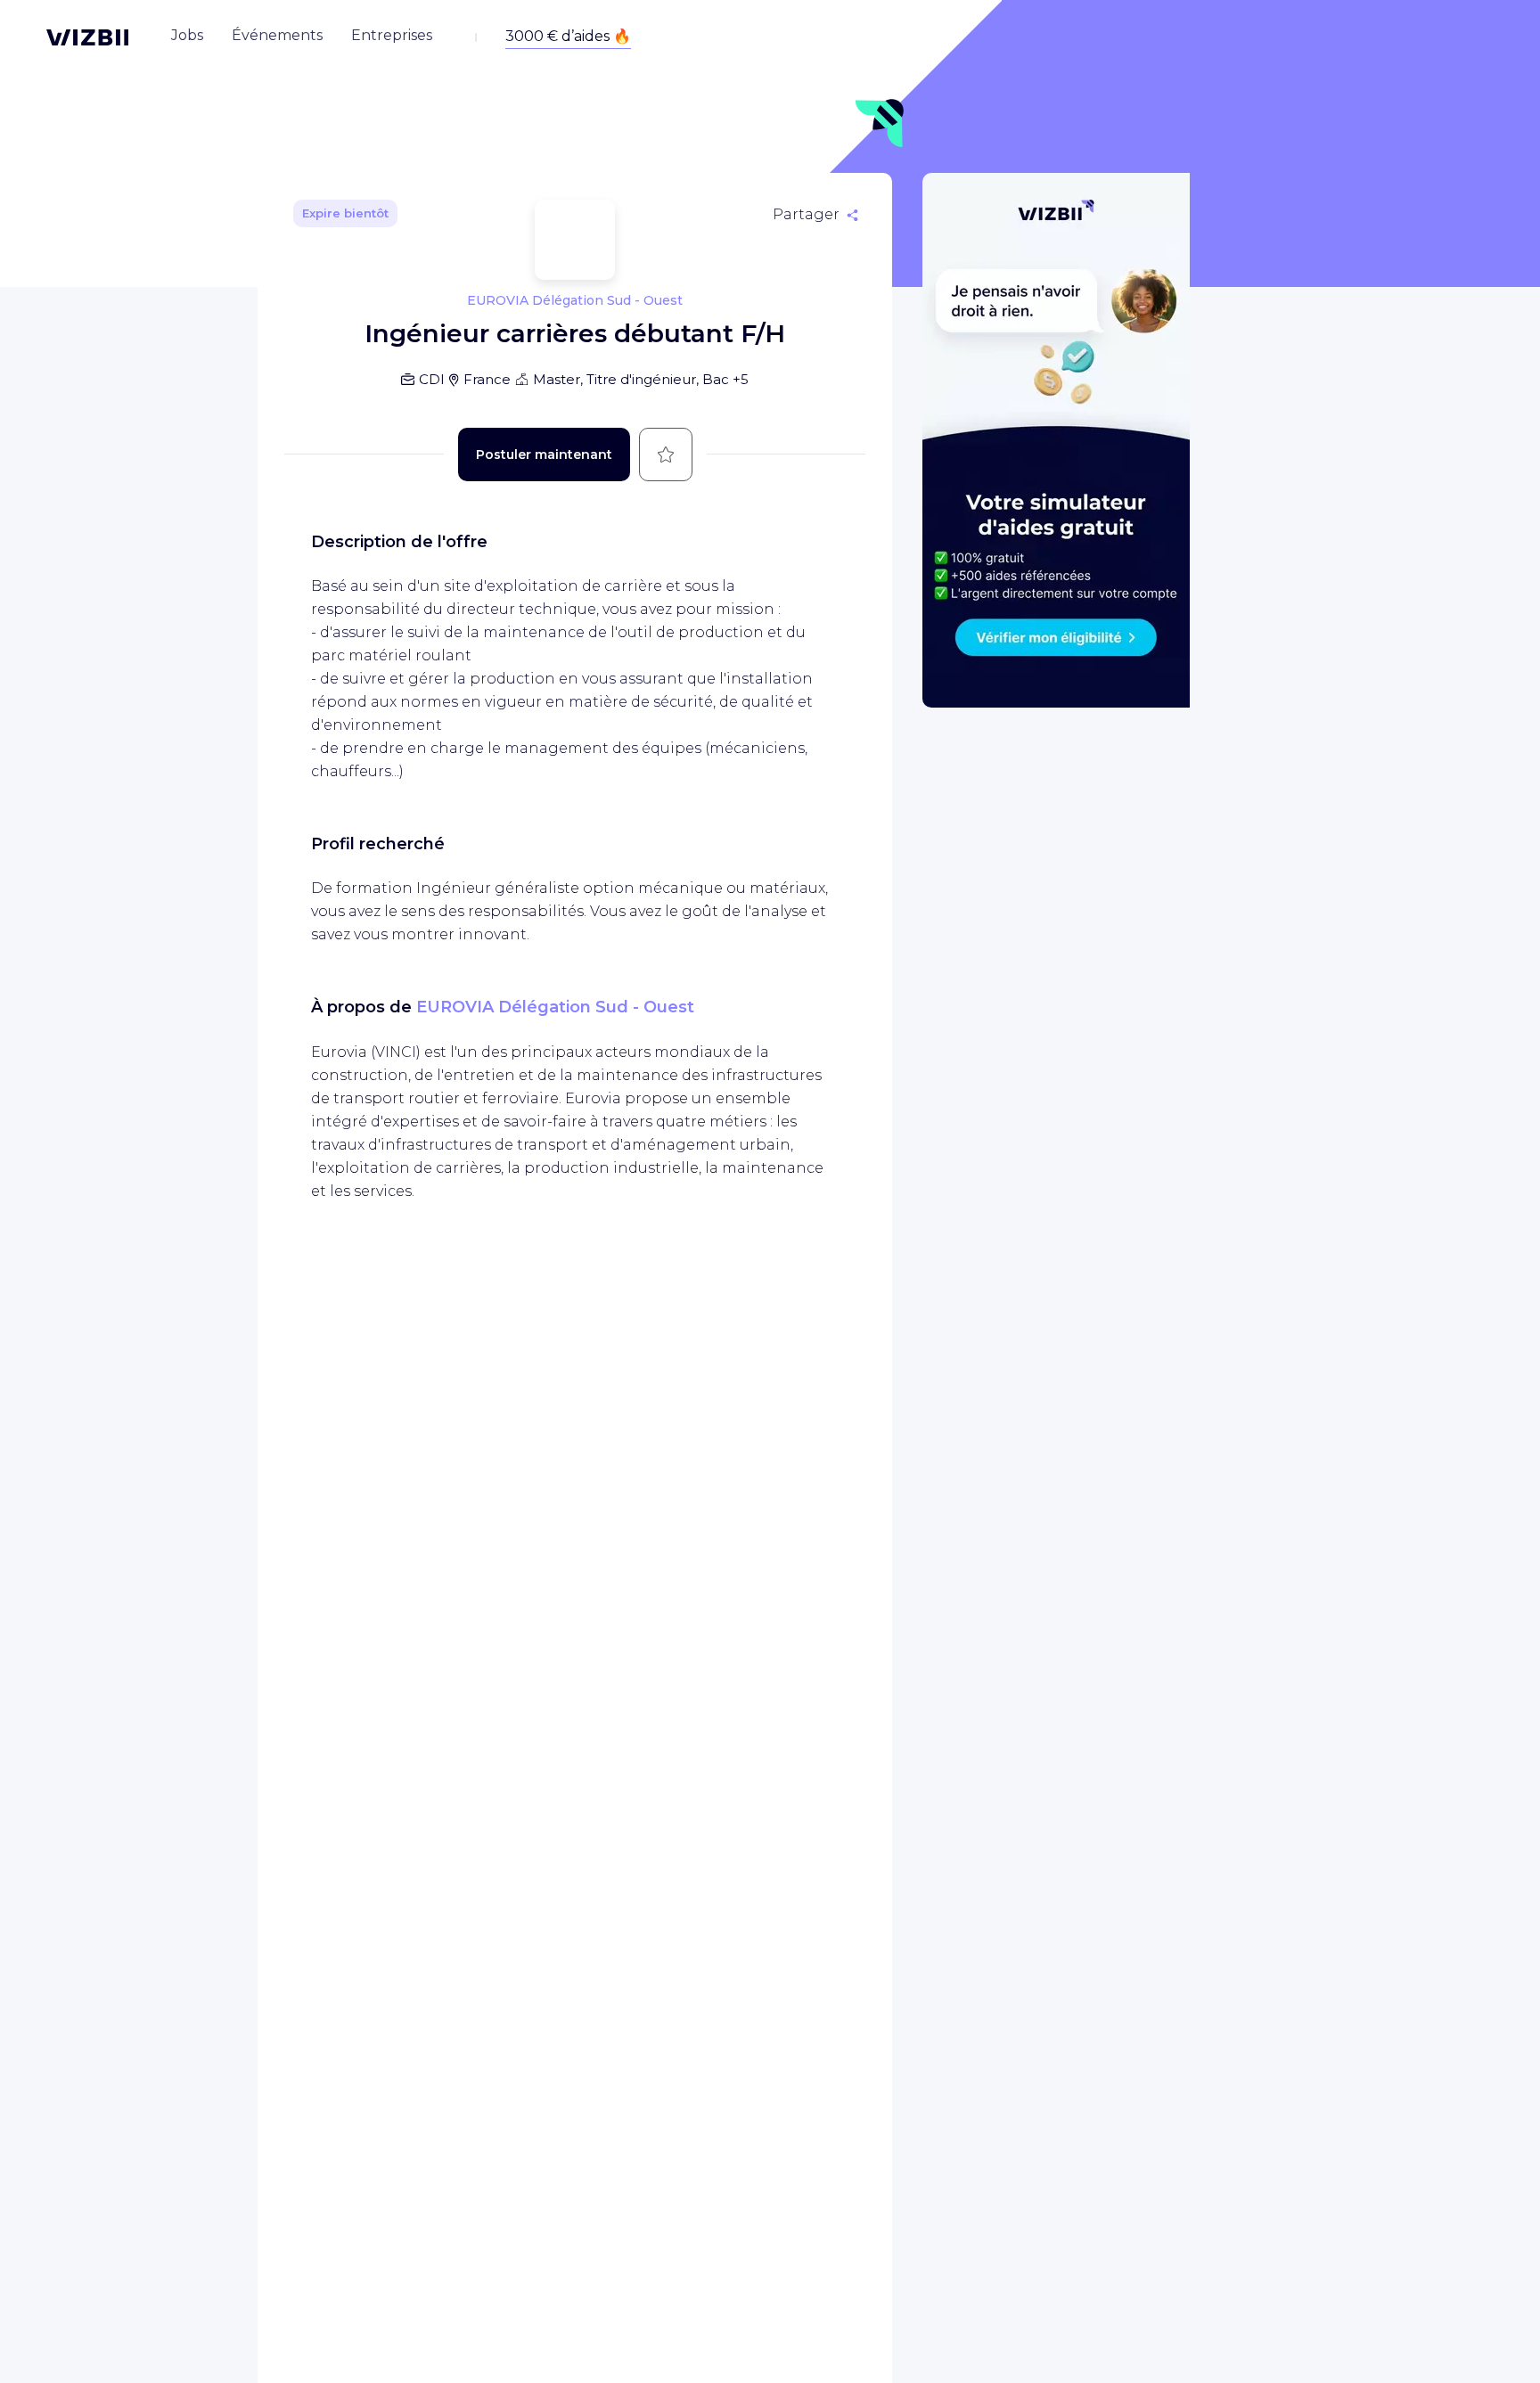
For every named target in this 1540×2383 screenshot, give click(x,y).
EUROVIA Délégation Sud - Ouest (555, 1007)
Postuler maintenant (544, 454)
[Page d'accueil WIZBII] (87, 37)
